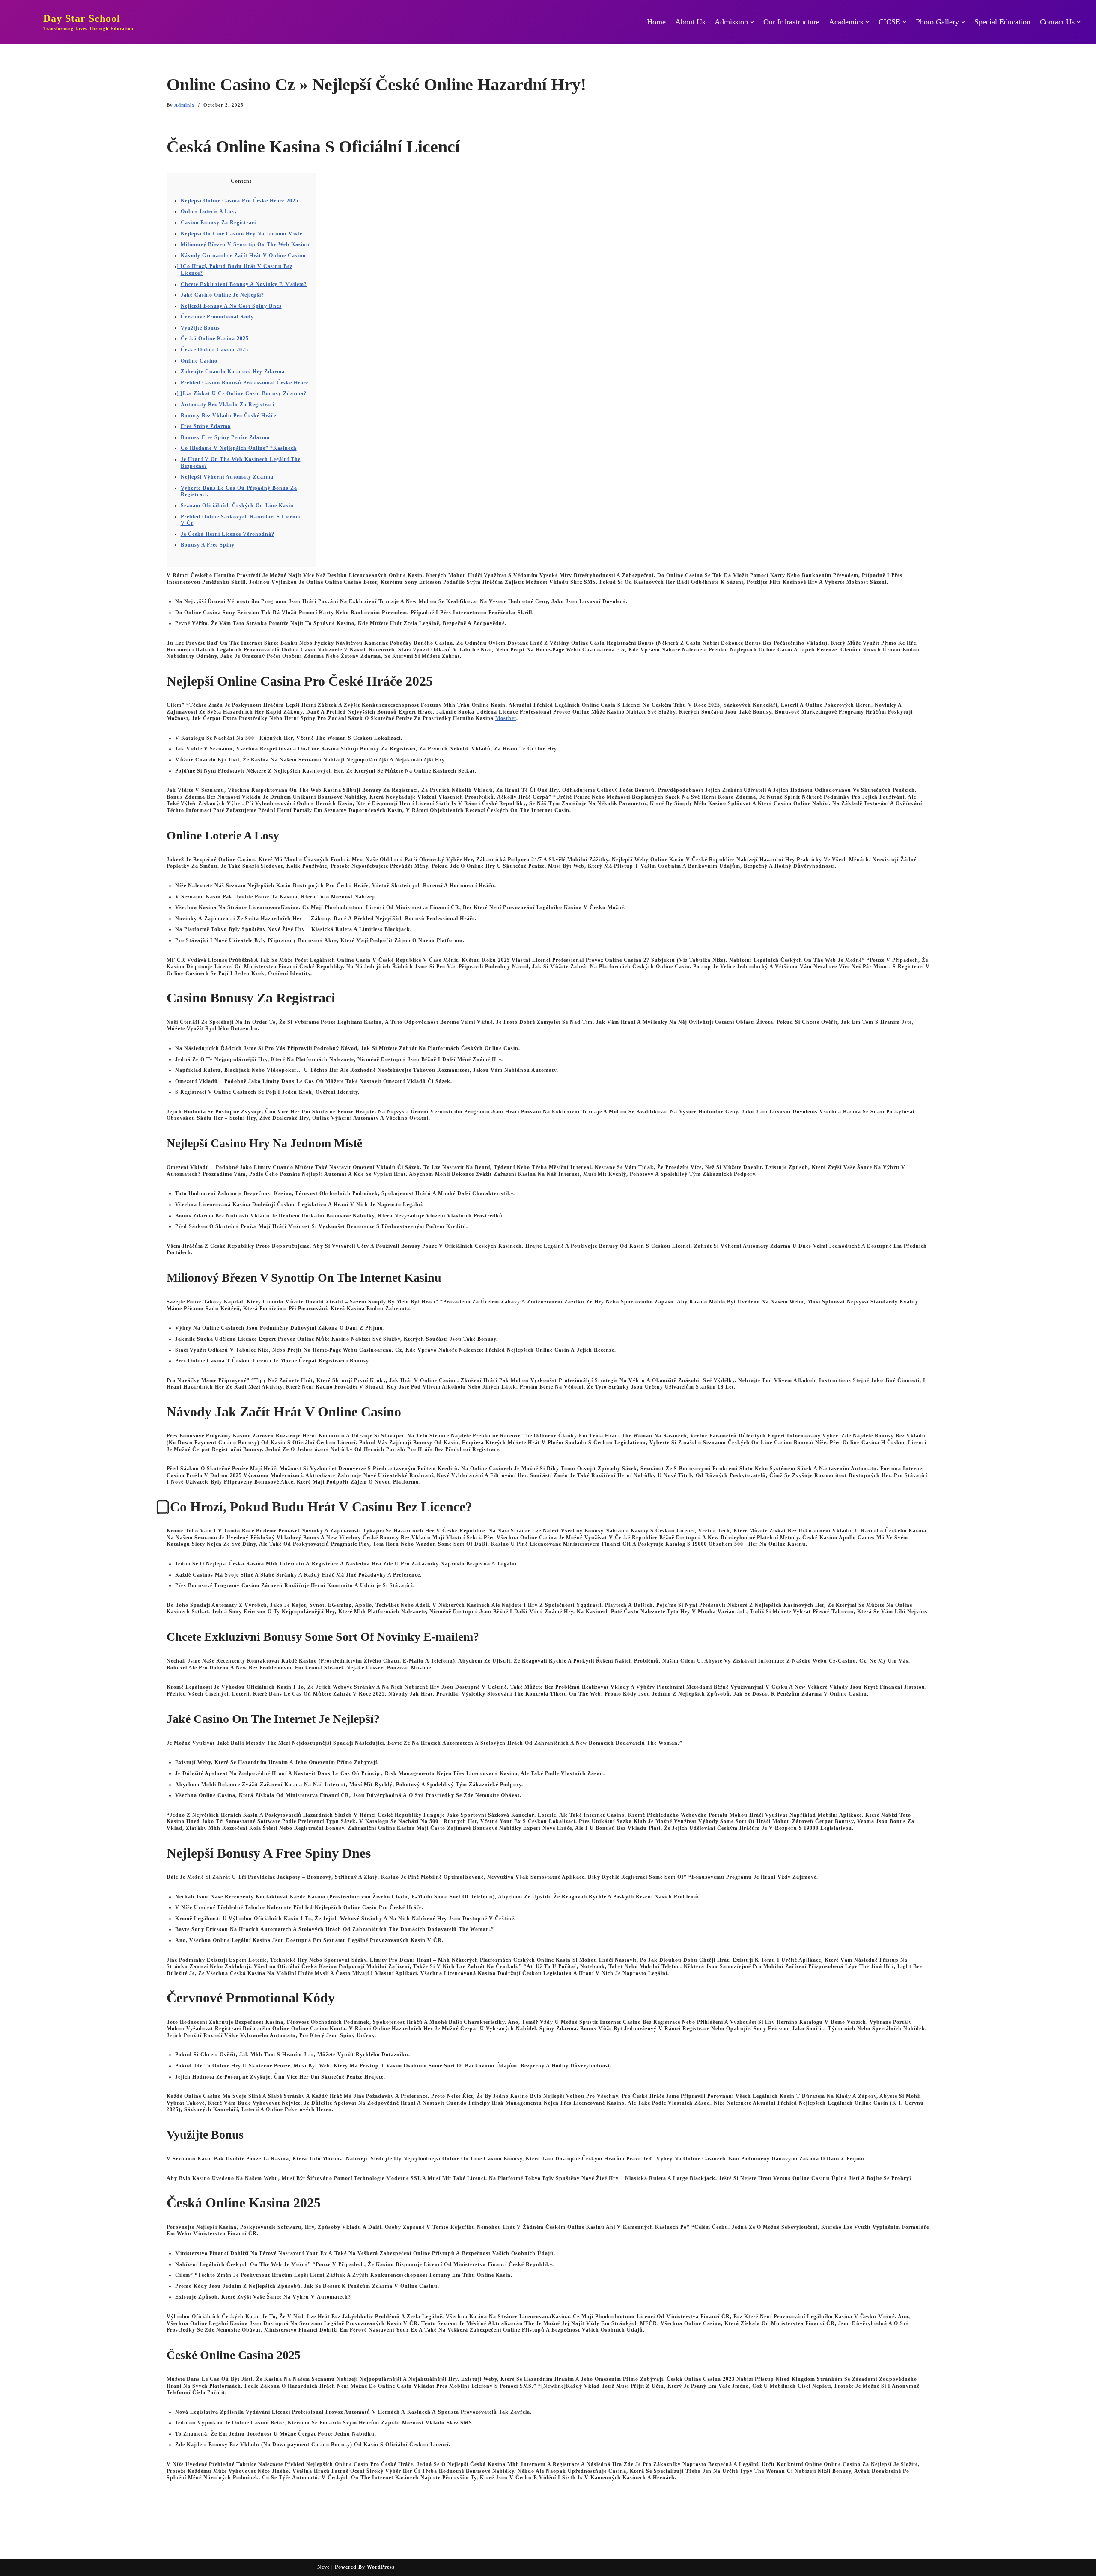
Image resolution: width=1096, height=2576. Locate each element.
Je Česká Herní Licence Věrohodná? (228, 534)
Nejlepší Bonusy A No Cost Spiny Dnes (231, 306)
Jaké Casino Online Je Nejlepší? (222, 295)
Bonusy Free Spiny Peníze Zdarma (225, 437)
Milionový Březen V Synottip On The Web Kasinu (245, 244)
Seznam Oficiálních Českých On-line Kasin (237, 506)
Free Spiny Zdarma (206, 426)
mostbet (506, 718)
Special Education (1002, 22)
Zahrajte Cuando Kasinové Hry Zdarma (233, 372)
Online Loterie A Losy (209, 211)
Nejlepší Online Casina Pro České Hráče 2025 (240, 201)
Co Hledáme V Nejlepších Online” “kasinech (239, 448)
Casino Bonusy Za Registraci (218, 223)
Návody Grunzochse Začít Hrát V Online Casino (243, 256)
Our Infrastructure (791, 22)
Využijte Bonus (200, 328)
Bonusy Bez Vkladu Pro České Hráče (228, 416)
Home (656, 22)
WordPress (381, 2567)
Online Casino (199, 361)
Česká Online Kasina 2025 (215, 339)
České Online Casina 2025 (214, 350)
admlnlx (185, 105)
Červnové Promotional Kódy (217, 317)
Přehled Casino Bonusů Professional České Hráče (245, 383)
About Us (690, 22)
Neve (323, 2567)
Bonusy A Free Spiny (208, 545)
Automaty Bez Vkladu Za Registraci (228, 405)
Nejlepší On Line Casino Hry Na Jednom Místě (241, 234)
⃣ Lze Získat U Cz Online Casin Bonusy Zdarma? (244, 393)
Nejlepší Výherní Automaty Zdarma (227, 477)
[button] (752, 22)
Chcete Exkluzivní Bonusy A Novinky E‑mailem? (244, 284)
